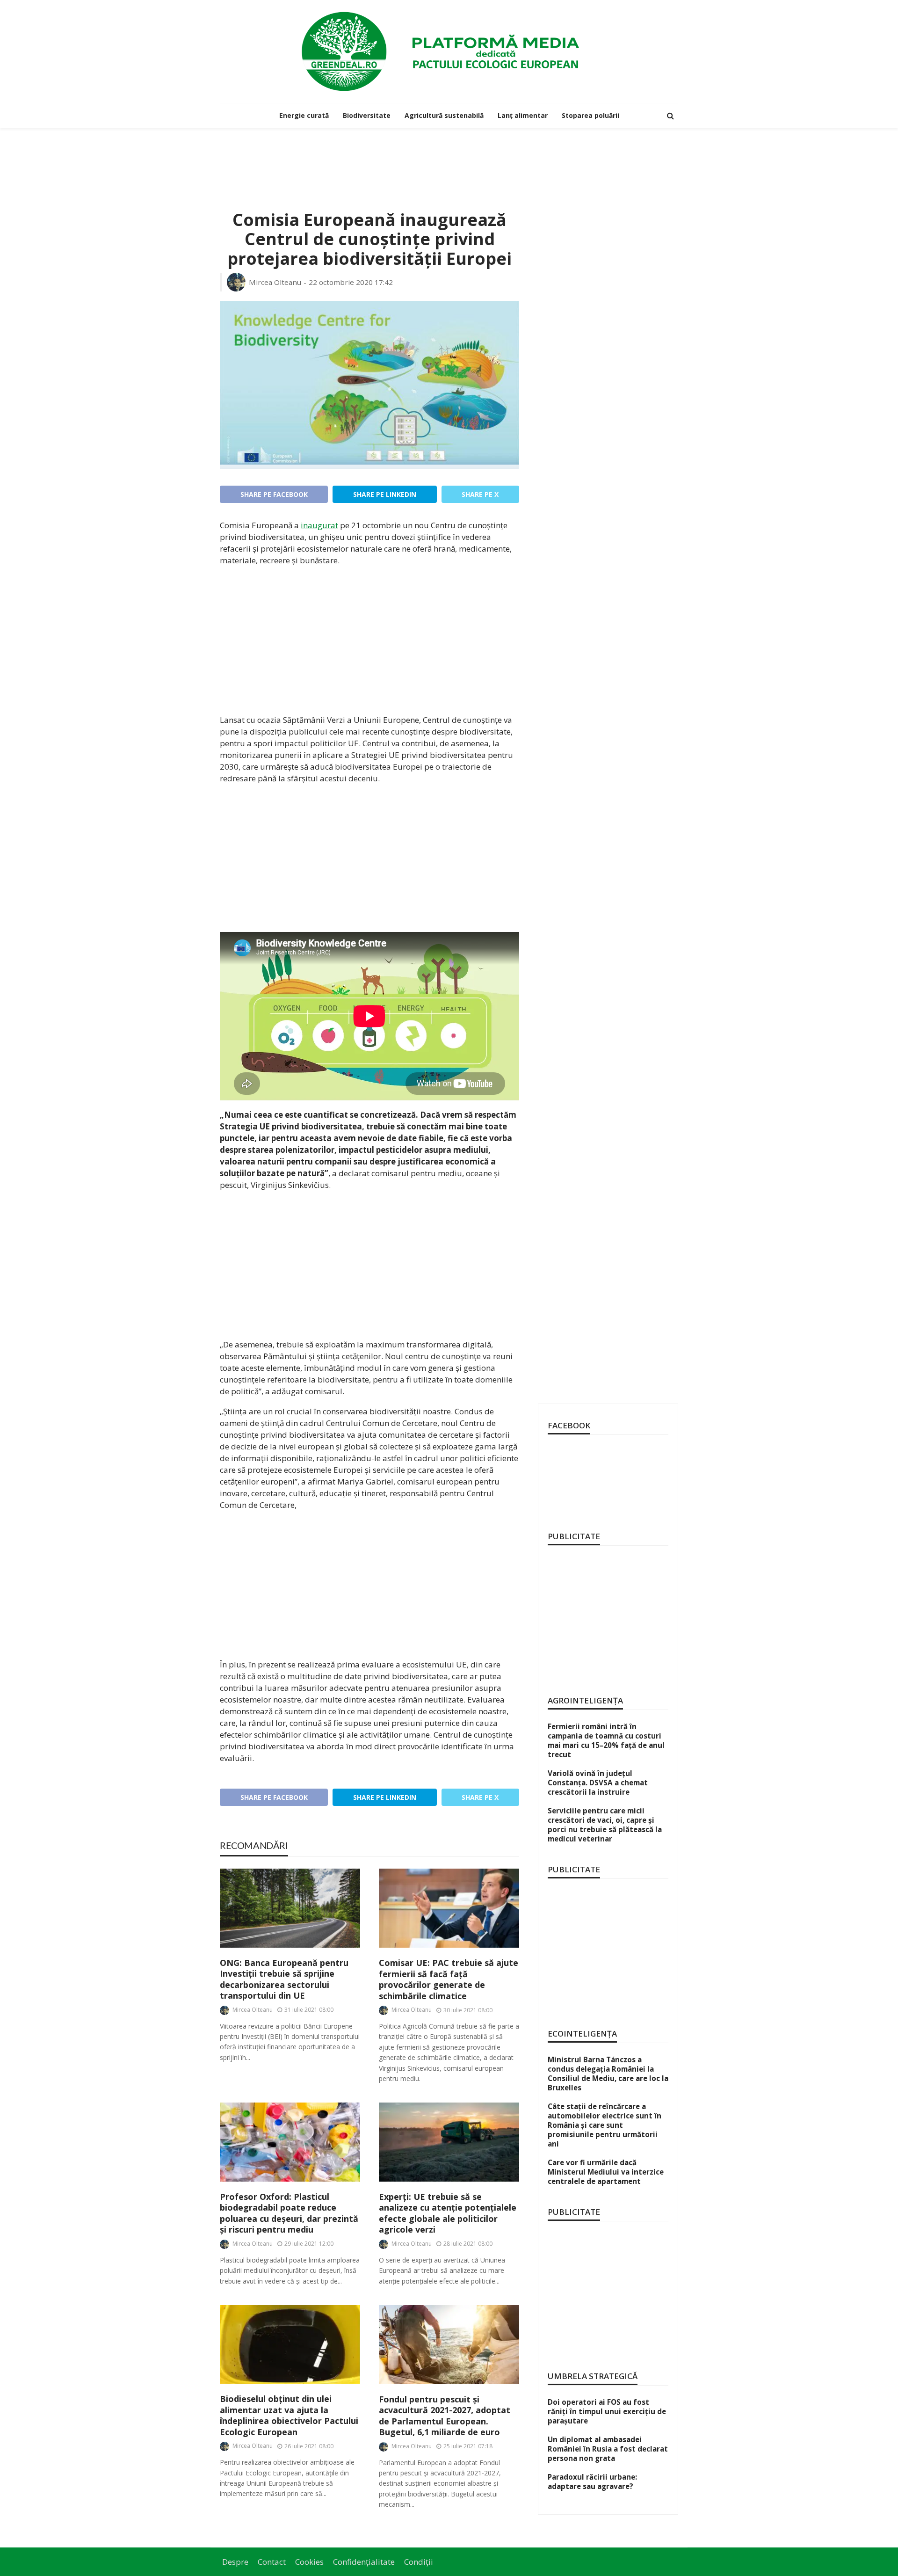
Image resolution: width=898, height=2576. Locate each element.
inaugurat (319, 525)
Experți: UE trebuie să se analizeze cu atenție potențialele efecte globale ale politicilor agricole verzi (448, 2213)
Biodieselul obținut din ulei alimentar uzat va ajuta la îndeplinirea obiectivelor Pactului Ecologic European (289, 2415)
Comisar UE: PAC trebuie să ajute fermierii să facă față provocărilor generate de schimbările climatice (449, 1979)
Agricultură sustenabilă (444, 115)
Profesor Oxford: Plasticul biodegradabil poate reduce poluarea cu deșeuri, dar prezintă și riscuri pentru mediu (289, 2213)
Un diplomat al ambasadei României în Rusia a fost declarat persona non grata (608, 2449)
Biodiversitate (367, 115)
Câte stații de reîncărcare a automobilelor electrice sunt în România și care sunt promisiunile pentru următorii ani (605, 2125)
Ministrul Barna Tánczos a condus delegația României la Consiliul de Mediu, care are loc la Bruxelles (608, 2074)
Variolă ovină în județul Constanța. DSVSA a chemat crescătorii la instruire (598, 1783)
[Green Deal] (449, 51)
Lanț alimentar (523, 115)
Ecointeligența (582, 2034)
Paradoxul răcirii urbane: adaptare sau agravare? (592, 2481)
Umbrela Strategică (593, 2376)
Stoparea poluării (590, 115)
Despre (235, 2562)
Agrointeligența (585, 1700)
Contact (272, 2562)
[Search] (670, 116)
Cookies (309, 2562)
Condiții (419, 2562)
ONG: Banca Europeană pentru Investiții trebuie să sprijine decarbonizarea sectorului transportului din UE (284, 1979)
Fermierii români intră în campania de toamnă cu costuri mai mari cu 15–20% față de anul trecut (606, 1740)
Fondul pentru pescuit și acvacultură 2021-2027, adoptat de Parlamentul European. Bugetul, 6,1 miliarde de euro (445, 2416)
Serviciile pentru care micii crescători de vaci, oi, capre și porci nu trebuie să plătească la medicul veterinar (605, 1825)
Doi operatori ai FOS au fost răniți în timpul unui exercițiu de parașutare (607, 2411)
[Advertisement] (449, 158)
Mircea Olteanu (275, 282)
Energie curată (304, 115)
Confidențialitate (364, 2562)
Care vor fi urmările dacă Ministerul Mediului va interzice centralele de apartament (606, 2172)
